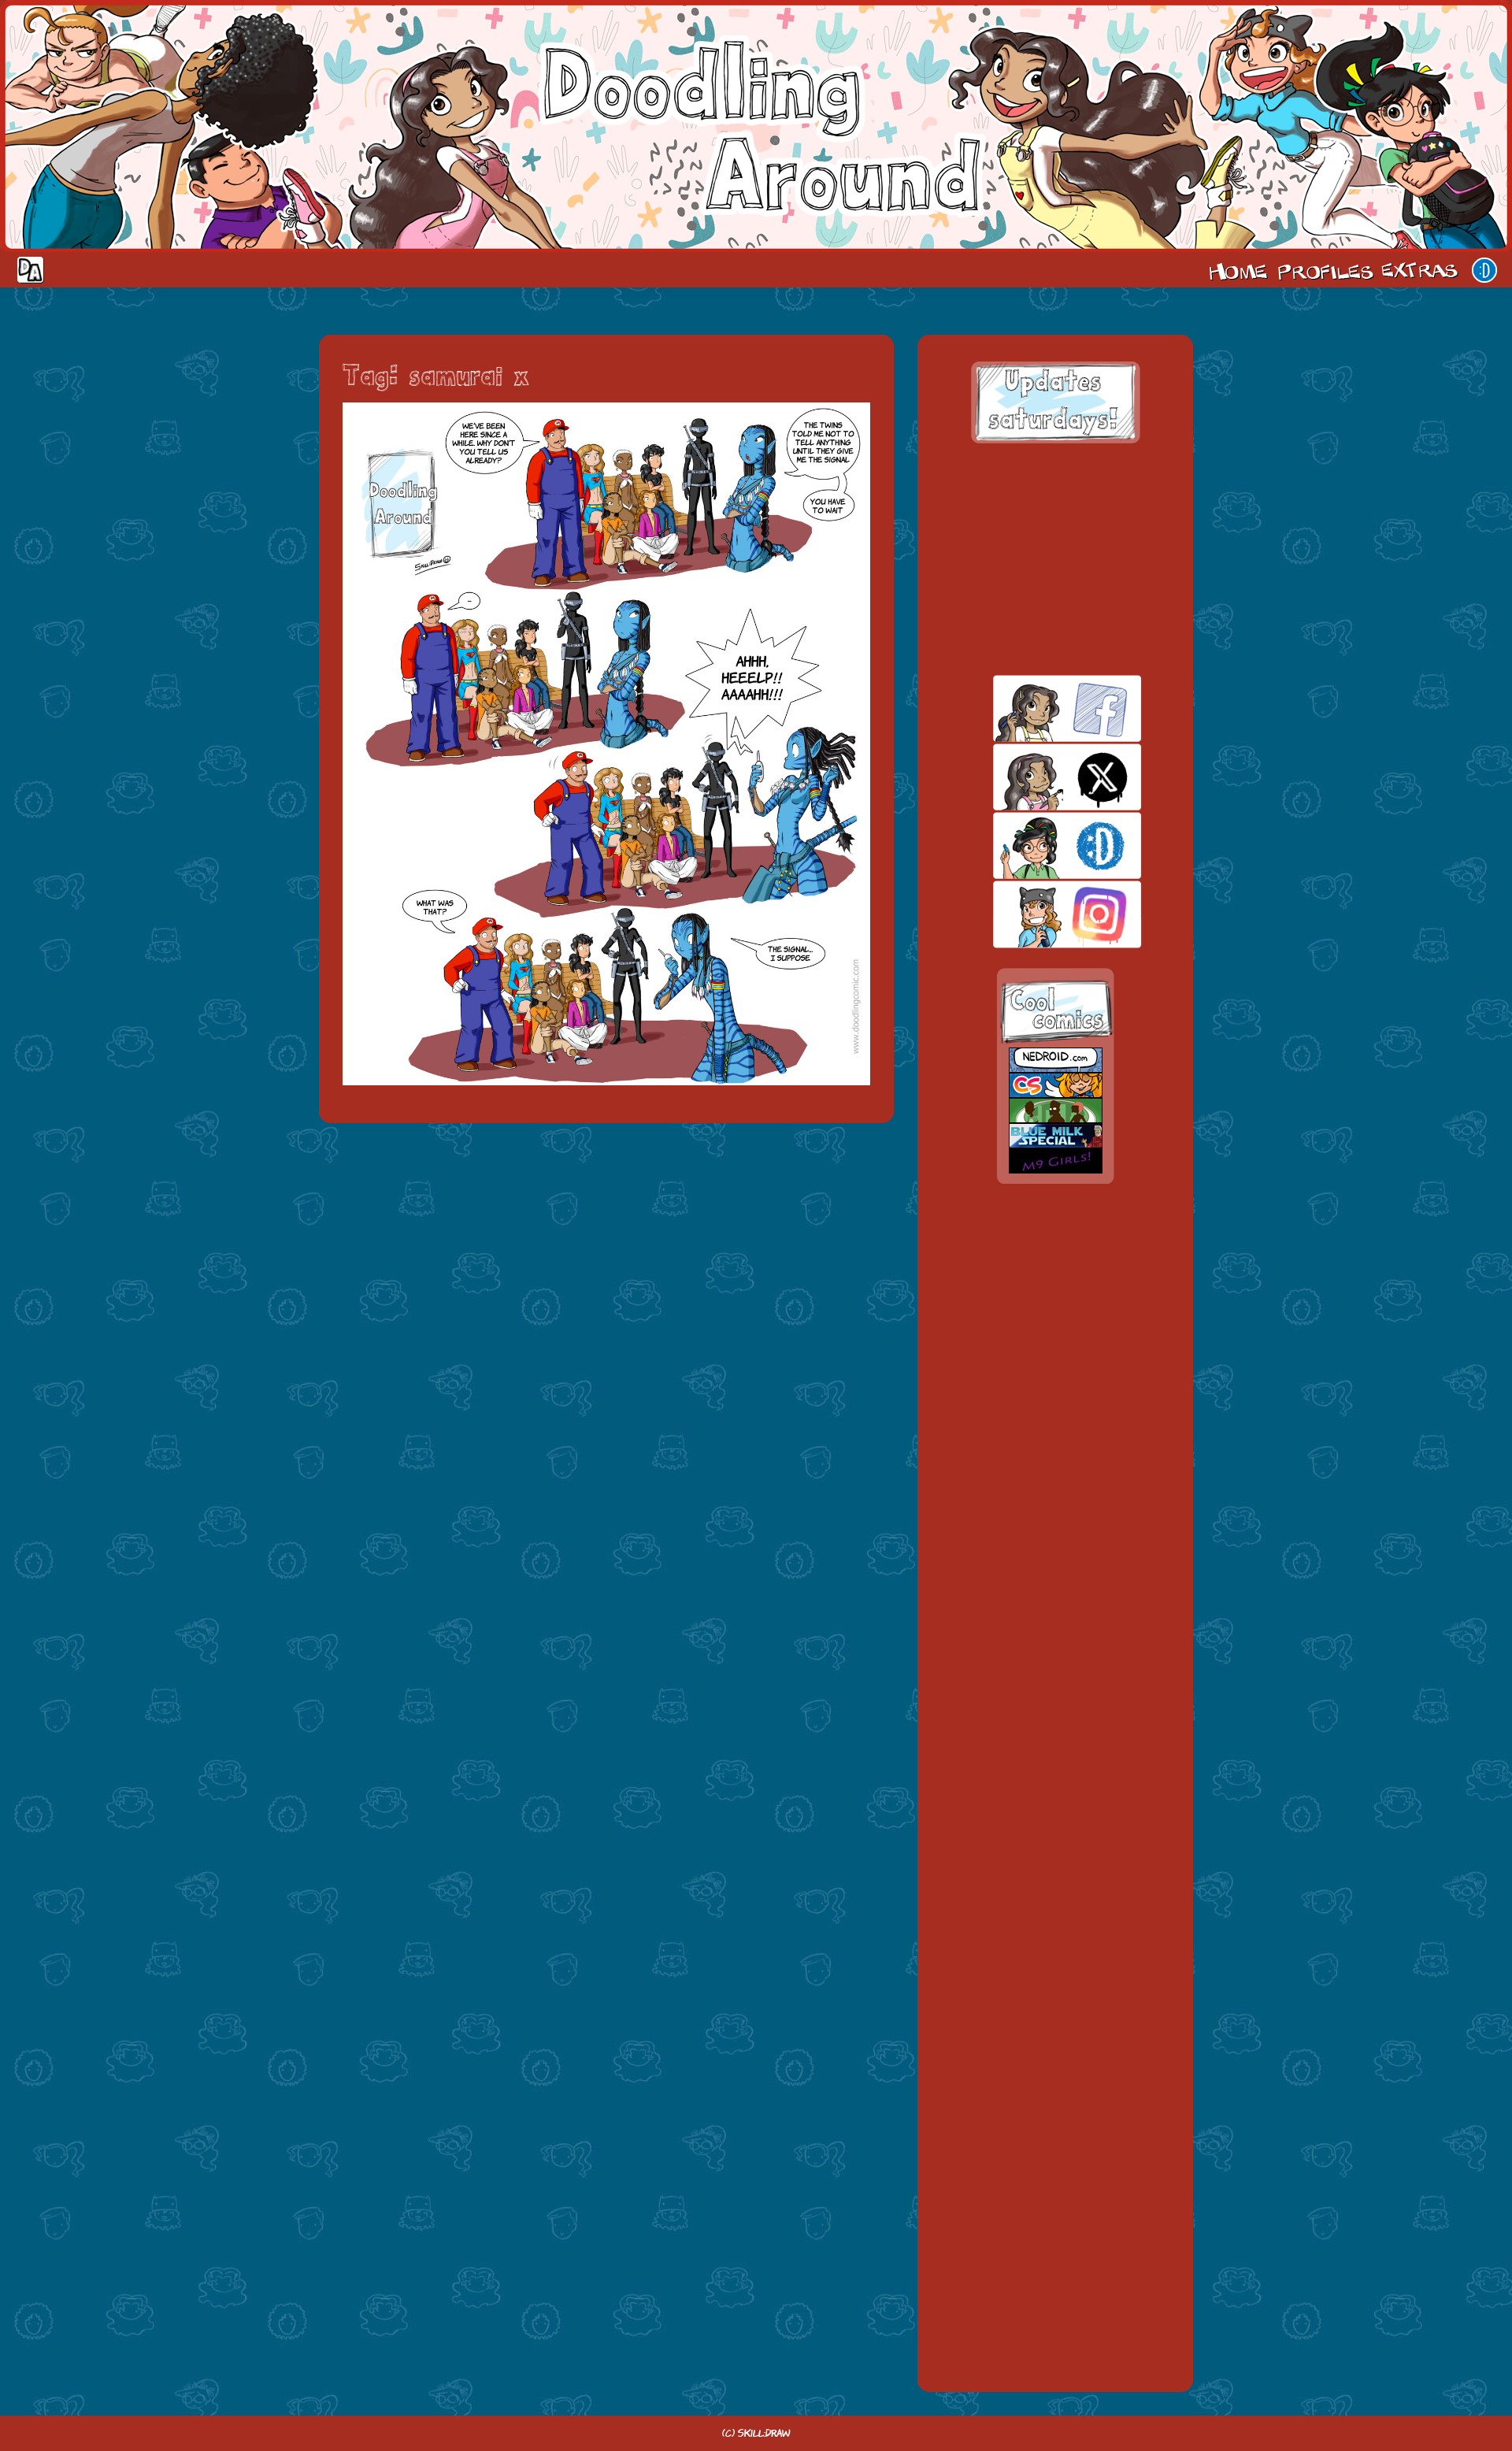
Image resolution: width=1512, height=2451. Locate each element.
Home (1238, 270)
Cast (1324, 270)
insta (1040, 914)
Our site (1484, 270)
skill (1040, 845)
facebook (1040, 708)
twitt (1040, 777)
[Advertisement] (1055, 559)
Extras (1422, 270)
